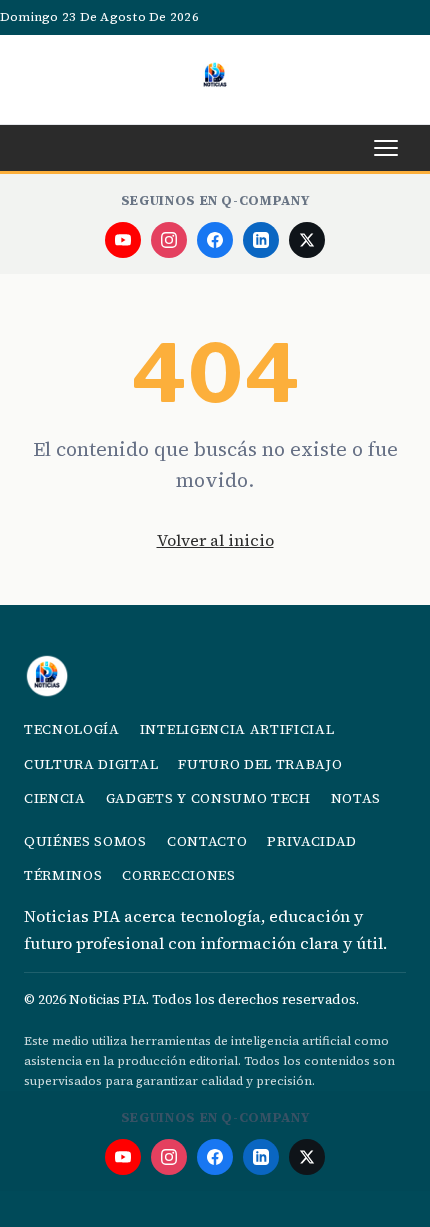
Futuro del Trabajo (260, 764)
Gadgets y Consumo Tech (208, 798)
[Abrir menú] (386, 148)
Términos (63, 875)
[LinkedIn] (261, 240)
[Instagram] (169, 240)
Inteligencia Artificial (237, 729)
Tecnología (72, 729)
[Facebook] (215, 240)
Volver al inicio (215, 540)
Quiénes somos (85, 841)
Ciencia (55, 798)
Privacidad (312, 841)
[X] (307, 240)
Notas (356, 798)
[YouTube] (123, 240)
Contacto (207, 841)
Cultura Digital (91, 764)
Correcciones (178, 875)
